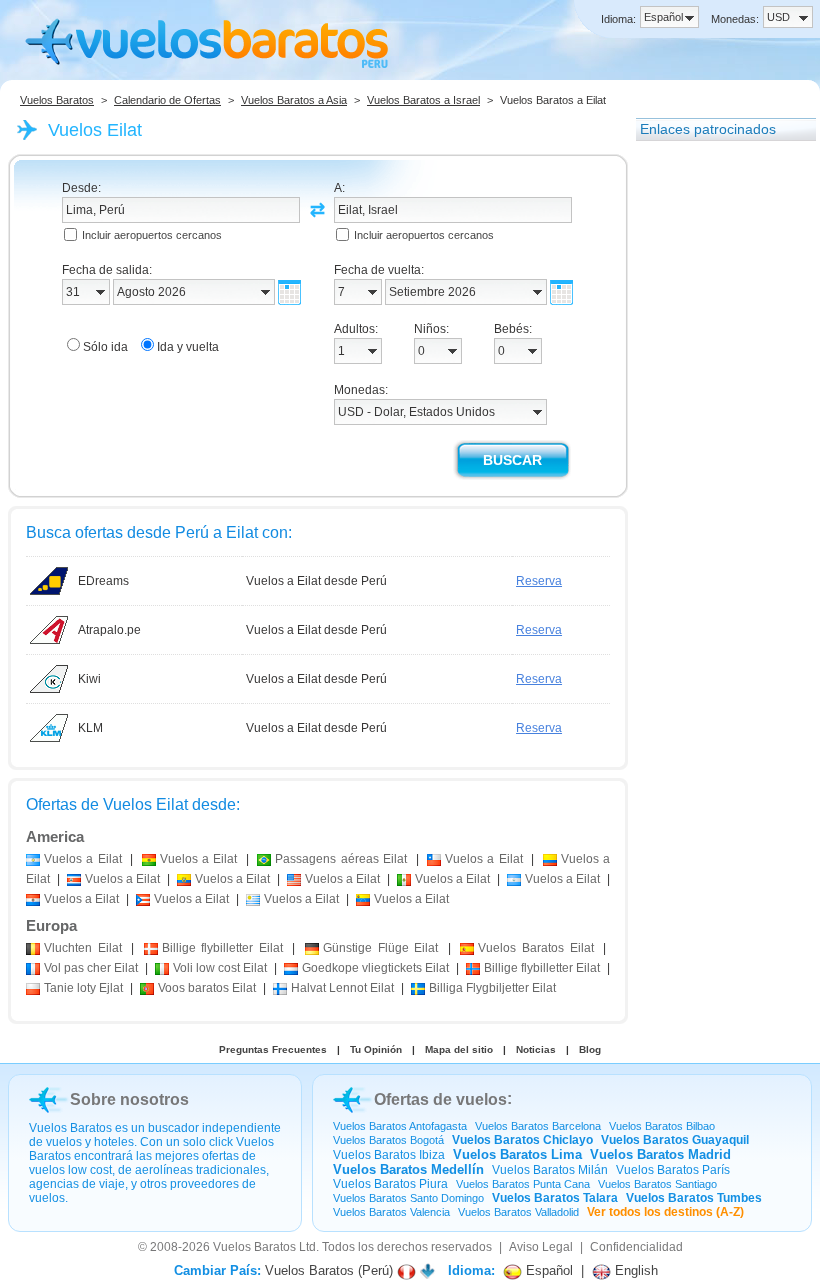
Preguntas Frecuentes (273, 1049)
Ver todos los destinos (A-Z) (665, 1212)
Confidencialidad (636, 1247)
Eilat (83, 948)
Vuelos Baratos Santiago (657, 1184)
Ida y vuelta (188, 347)
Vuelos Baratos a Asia (294, 100)
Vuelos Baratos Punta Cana (523, 1184)
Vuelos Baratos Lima (517, 1154)
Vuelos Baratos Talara (555, 1198)
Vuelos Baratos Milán (550, 1170)
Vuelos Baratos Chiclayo (522, 1140)
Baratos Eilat (535, 948)
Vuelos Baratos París (673, 1170)
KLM (90, 728)
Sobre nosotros (129, 1099)
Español (547, 1270)
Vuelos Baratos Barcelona (538, 1126)
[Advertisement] (716, 453)
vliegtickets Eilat (375, 968)
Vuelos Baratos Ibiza (389, 1155)
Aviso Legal (541, 1247)
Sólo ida (105, 347)
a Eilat (83, 859)
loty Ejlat (83, 988)
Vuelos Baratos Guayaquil (675, 1140)
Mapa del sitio (459, 1049)
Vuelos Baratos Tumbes (694, 1198)
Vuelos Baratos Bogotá (388, 1140)
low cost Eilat (220, 968)
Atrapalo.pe (109, 630)
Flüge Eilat (380, 948)
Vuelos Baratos (57, 100)
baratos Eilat (207, 988)
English (634, 1270)
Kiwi (89, 679)
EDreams (103, 581)
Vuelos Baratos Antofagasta (400, 1126)
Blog (590, 1049)
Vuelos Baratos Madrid (660, 1154)
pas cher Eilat (91, 968)
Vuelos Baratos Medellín (408, 1169)
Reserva (539, 581)
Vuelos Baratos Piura (390, 1184)
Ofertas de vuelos (440, 1099)
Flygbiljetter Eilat (492, 988)
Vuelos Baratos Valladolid (518, 1212)
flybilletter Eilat (222, 948)
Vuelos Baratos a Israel (423, 100)
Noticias (536, 1049)
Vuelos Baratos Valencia (391, 1212)
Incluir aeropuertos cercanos (152, 235)
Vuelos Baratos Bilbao (662, 1126)
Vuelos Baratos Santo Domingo (408, 1198)
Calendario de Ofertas (167, 100)
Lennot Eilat (342, 988)
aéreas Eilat (341, 859)
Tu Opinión (376, 1049)
